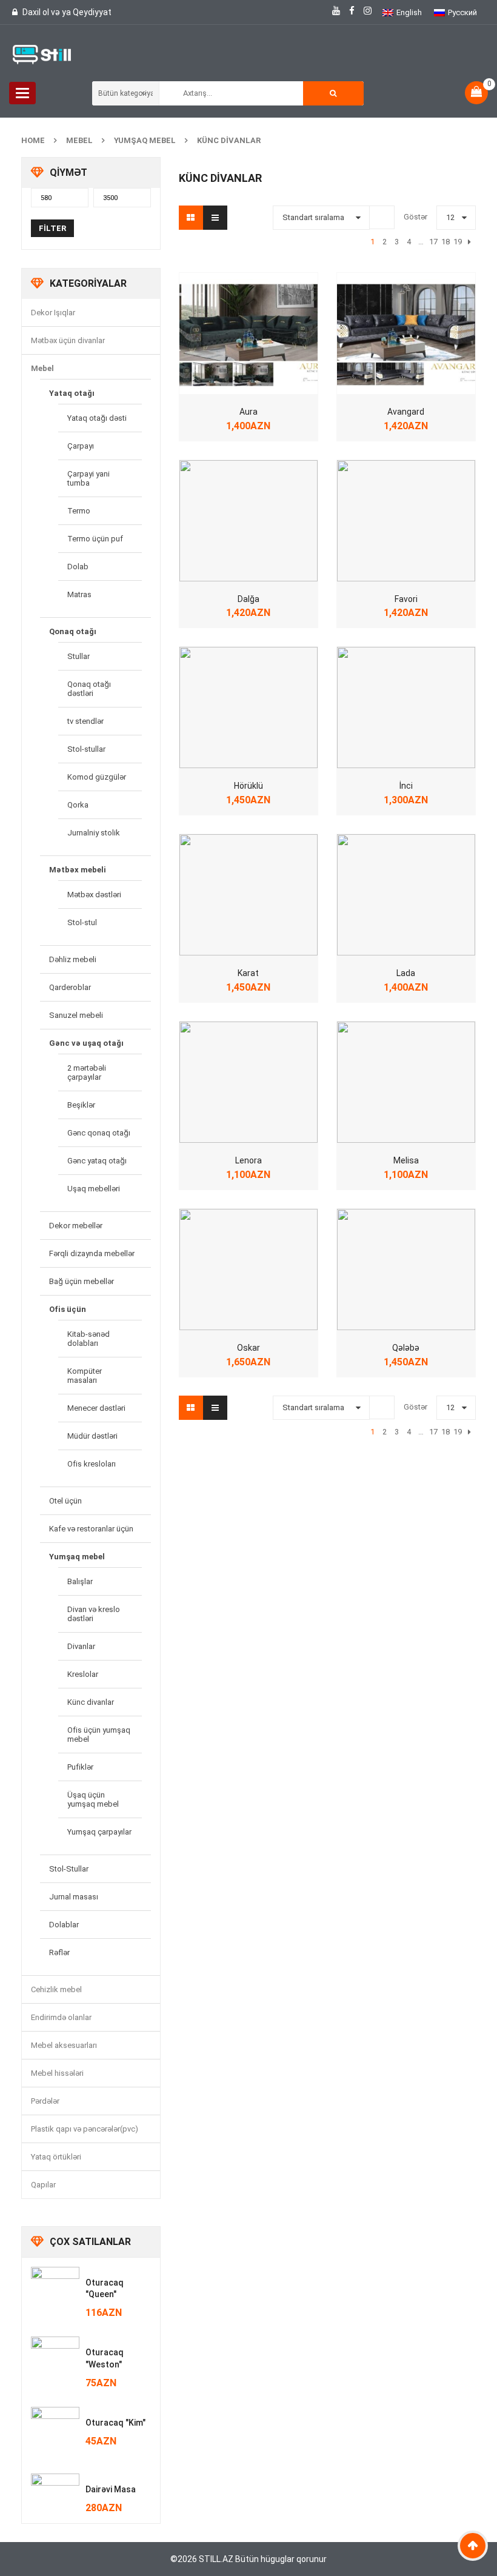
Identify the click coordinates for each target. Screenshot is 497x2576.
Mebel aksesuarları (64, 2045)
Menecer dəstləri (96, 1408)
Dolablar (64, 1925)
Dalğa (248, 599)
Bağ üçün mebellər (82, 1281)
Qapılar (43, 2185)
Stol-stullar (86, 749)
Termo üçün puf (95, 539)
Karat (248, 973)
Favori (406, 599)
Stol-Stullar (69, 1869)
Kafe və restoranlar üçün (91, 1529)
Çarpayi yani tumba (88, 478)
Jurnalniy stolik (94, 833)
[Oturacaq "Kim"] (55, 2431)
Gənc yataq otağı (97, 1161)
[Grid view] (191, 218)
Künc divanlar (91, 1702)
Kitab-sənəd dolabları (88, 1339)
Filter (52, 228)
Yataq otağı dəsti (97, 418)
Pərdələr (45, 2101)
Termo (79, 511)
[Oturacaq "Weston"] (55, 2361)
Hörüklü (248, 786)
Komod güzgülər (97, 777)
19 (458, 242)
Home (33, 140)
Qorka (78, 805)
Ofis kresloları (92, 1464)
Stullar (78, 656)
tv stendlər (85, 721)
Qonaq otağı (73, 631)
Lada (406, 973)
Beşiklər (81, 1105)
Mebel (79, 140)
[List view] (215, 218)
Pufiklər (80, 1767)
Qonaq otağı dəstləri (89, 689)
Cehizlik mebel (56, 1989)
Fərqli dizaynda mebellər (92, 1253)
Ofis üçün (68, 1309)
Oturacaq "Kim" (115, 2423)
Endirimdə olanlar (61, 2017)
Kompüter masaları (85, 1376)
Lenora (248, 1160)
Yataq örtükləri (56, 2157)
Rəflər (59, 1952)
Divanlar (81, 1646)
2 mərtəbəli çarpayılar (87, 1072)
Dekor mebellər (76, 1226)
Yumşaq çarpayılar (99, 1832)
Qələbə (406, 1348)
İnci (406, 786)
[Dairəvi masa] (55, 2498)
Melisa (406, 1160)
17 (433, 242)
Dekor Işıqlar (53, 313)
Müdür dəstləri (92, 1436)
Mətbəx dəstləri (94, 895)
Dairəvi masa (111, 2489)
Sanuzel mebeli (76, 1015)
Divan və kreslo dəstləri (94, 1614)
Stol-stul (82, 922)
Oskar (248, 1348)
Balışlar (80, 1581)
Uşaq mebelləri (94, 1189)
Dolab (78, 567)
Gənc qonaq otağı (99, 1133)
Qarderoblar (70, 987)
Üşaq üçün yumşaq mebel (93, 1799)
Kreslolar (83, 1674)
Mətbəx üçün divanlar (68, 340)
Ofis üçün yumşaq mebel (99, 1735)
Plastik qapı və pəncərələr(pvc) (85, 2129)
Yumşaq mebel (145, 140)
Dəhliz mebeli (73, 959)
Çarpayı (81, 446)
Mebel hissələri (57, 2073)
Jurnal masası (74, 1897)
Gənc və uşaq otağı (86, 1043)
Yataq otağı (72, 393)
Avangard (406, 412)
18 (445, 242)
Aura (248, 412)
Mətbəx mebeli (78, 870)
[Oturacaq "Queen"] (55, 2291)
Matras (79, 594)
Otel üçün (65, 1501)
